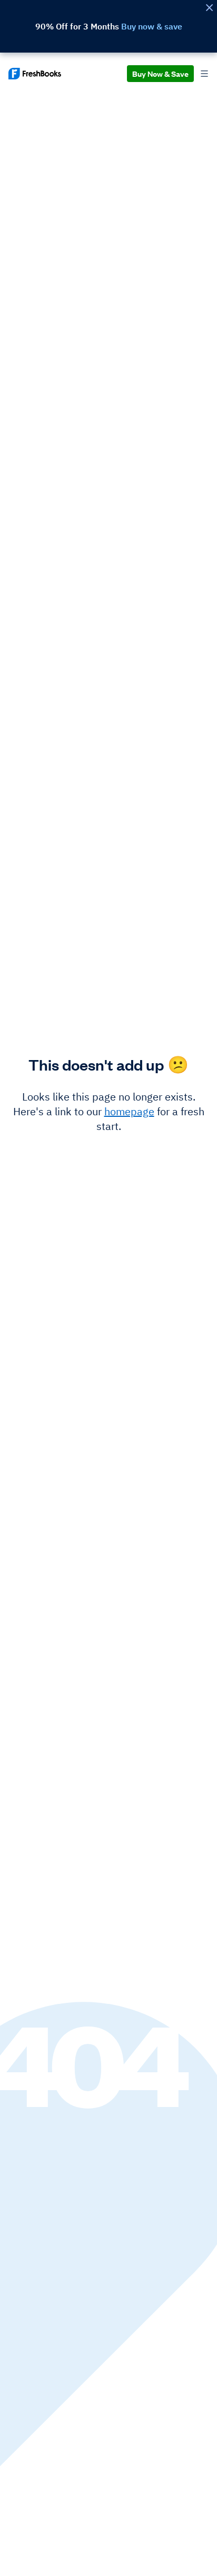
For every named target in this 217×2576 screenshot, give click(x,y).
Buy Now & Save (160, 73)
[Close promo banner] (209, 8)
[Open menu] (204, 74)
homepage (129, 1111)
